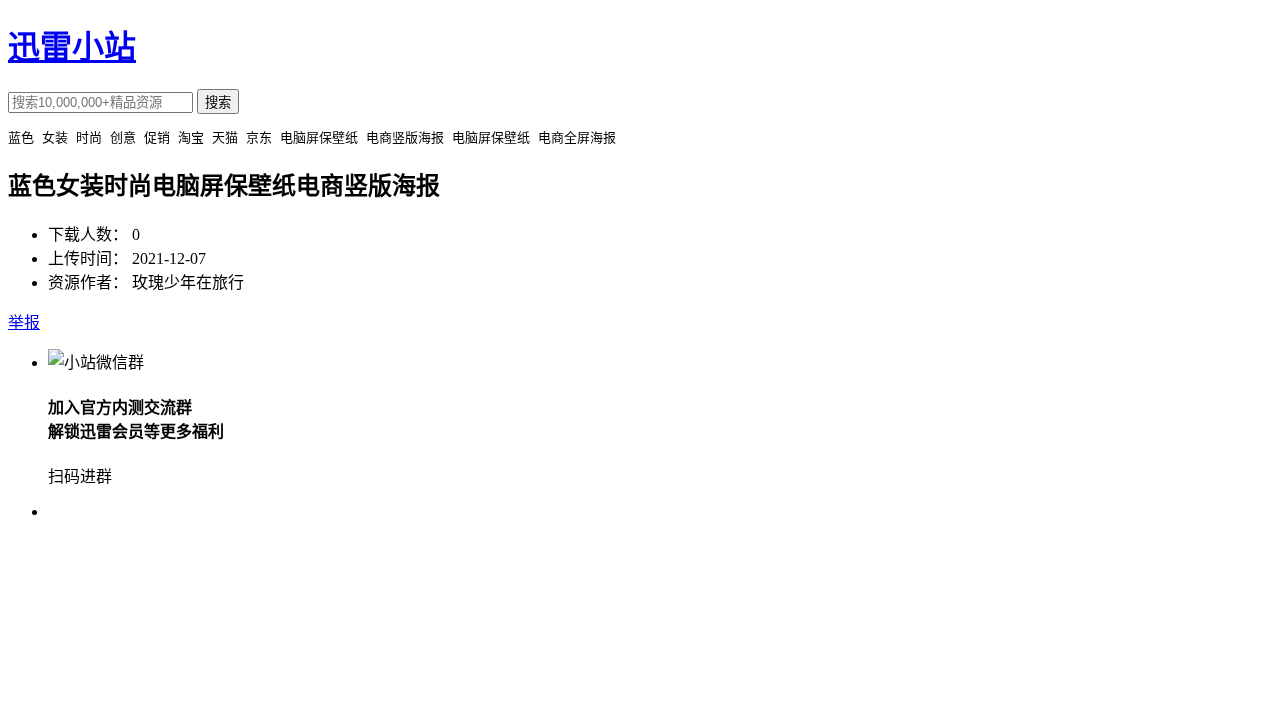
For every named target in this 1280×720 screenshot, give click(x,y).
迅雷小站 (72, 47)
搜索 (218, 102)
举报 (24, 322)
